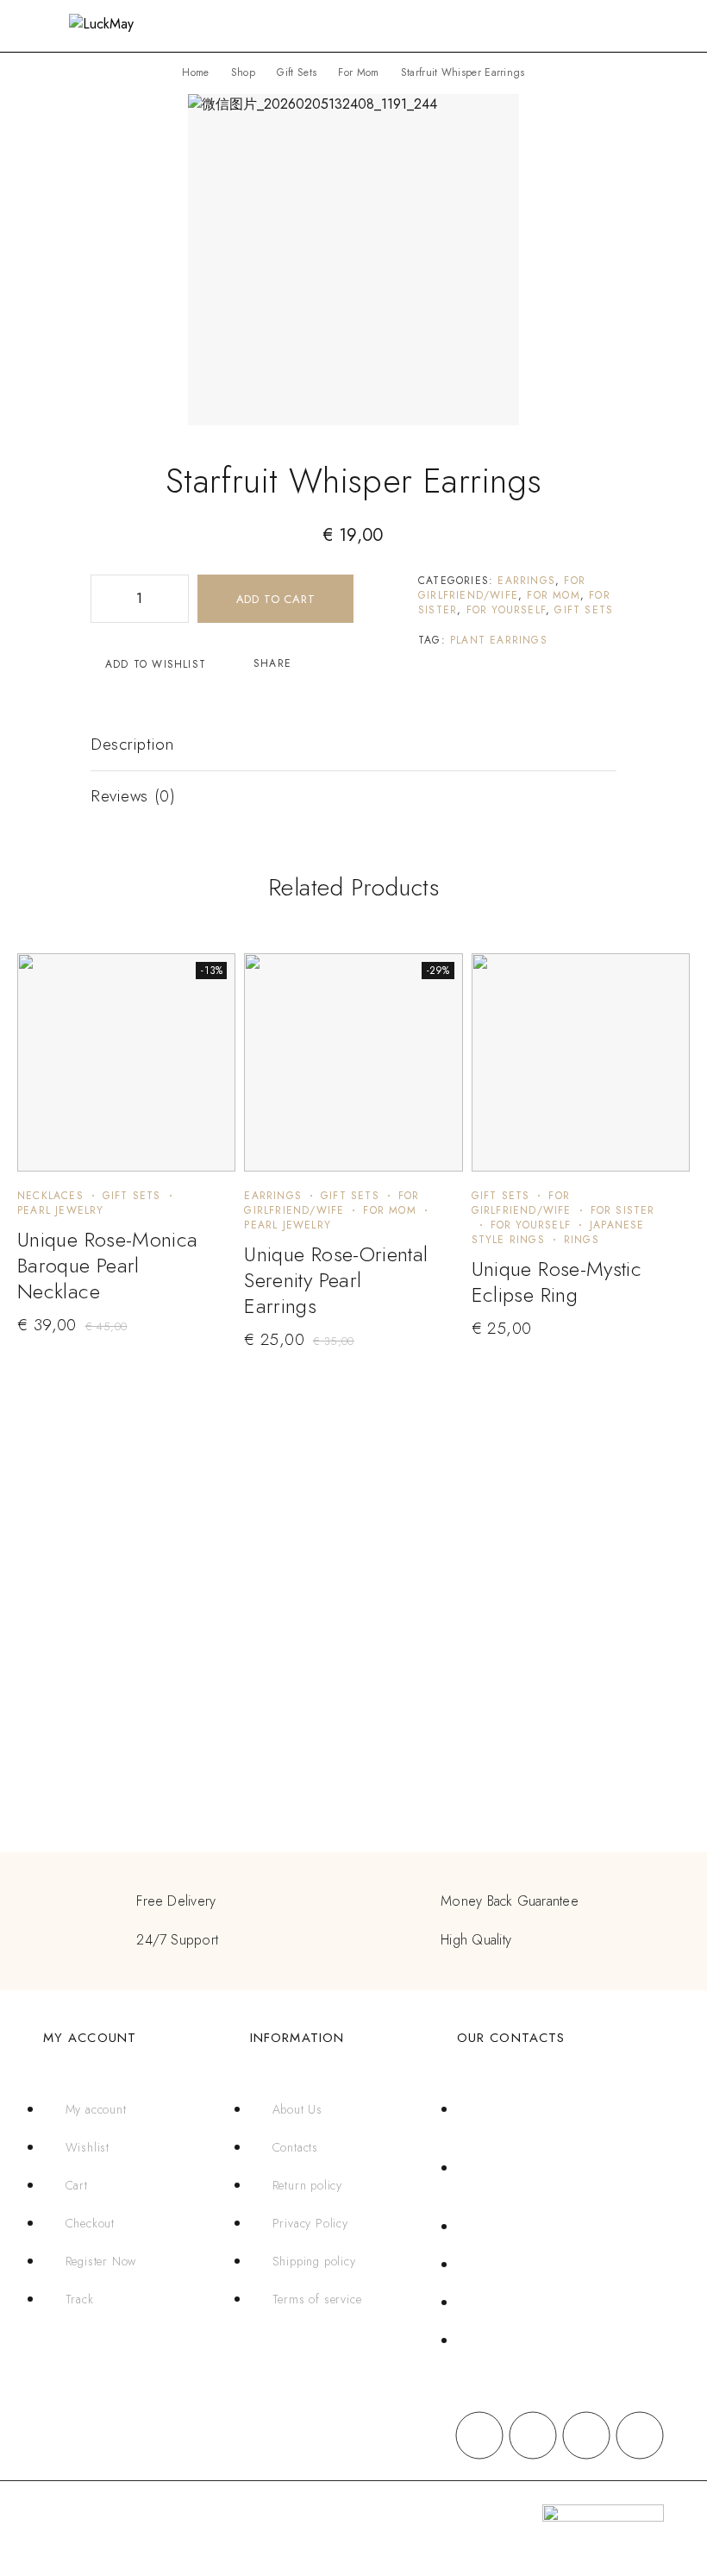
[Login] (628, 28)
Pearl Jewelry (61, 1210)
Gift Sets (297, 72)
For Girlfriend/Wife (502, 588)
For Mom (358, 72)
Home (195, 72)
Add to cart (276, 599)
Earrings (526, 581)
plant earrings (499, 640)
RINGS (582, 1240)
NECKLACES (50, 1196)
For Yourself (506, 610)
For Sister (623, 1210)
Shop (243, 72)
